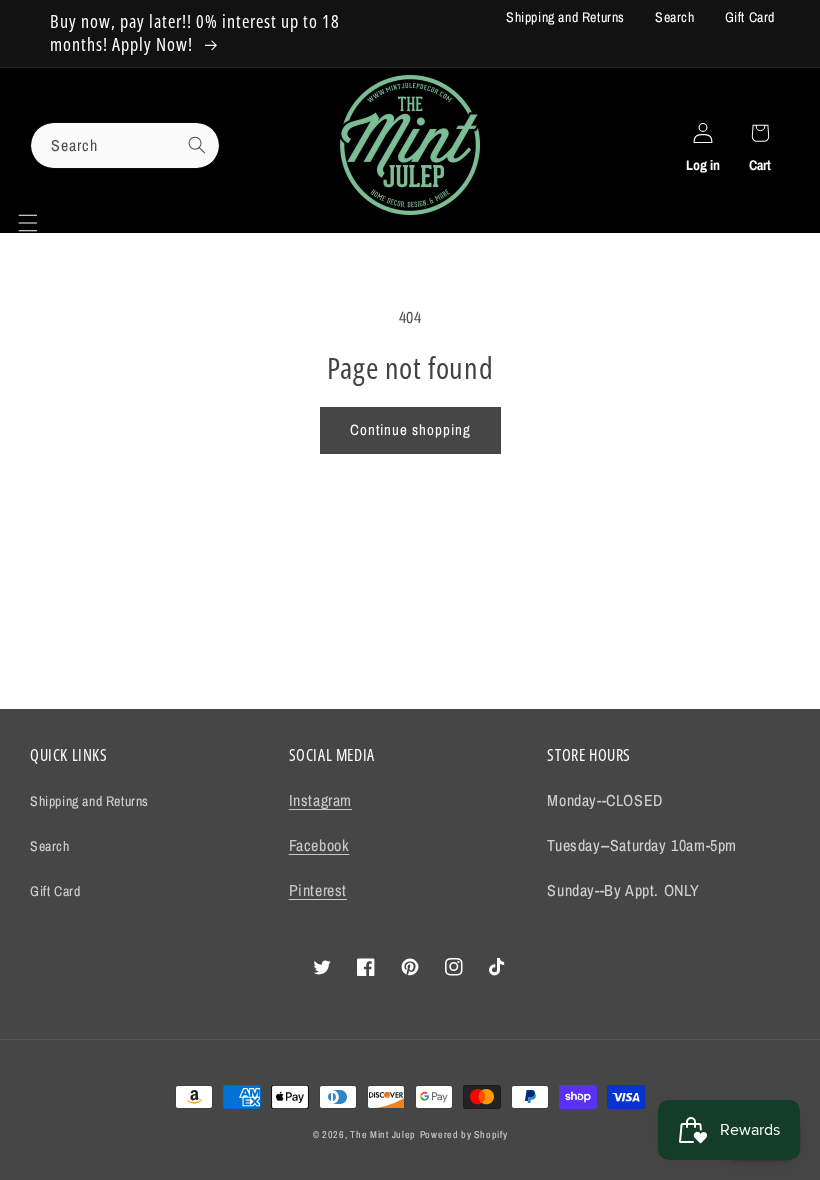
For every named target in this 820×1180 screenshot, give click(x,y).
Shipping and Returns (565, 17)
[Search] (197, 145)
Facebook (319, 845)
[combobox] (125, 145)
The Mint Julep (383, 1134)
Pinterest (318, 890)
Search (675, 17)
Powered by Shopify (464, 1134)
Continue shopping (410, 429)
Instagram (320, 800)
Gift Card (750, 17)
